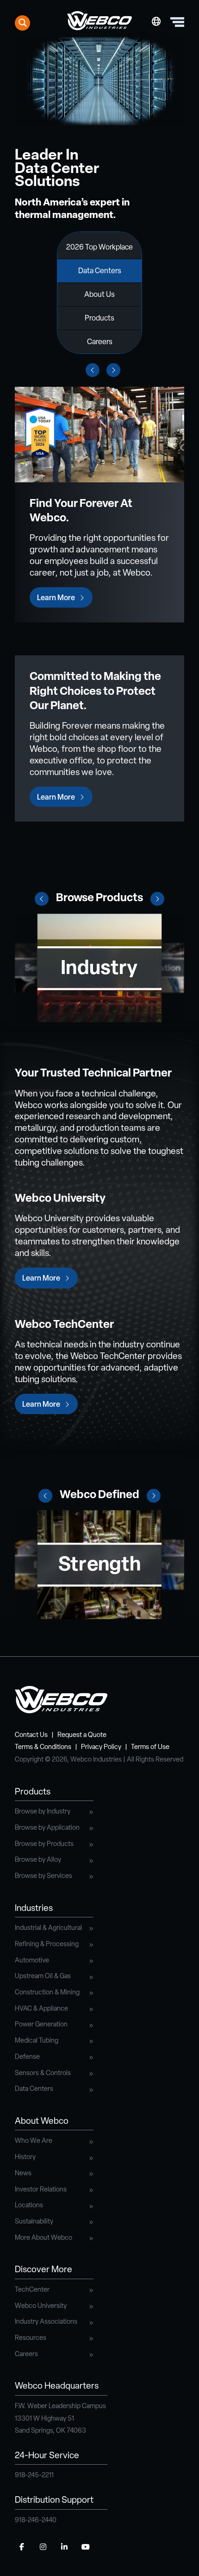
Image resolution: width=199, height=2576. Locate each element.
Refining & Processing (47, 1945)
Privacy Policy (101, 1747)
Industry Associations (46, 2322)
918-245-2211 (34, 2476)
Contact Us (31, 1735)
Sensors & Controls (43, 2073)
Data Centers (100, 271)
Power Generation (41, 2025)
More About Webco (44, 2238)
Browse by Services (44, 1876)
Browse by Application (47, 1828)
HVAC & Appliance (41, 2009)
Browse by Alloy (38, 1860)
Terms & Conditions (43, 1747)
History (25, 2157)
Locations (29, 2206)
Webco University (41, 2306)
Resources (31, 2338)
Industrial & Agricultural (48, 1928)
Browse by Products (44, 1844)
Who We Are (34, 2141)
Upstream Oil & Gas (43, 1977)
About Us (99, 295)
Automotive (32, 1961)
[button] (42, 899)
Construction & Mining (47, 1993)
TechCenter (32, 2290)
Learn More (56, 598)
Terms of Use (150, 1747)
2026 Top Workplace (99, 248)
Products (99, 319)
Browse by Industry (43, 1812)
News (23, 2174)
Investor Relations (41, 2190)
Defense (27, 2057)
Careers (100, 342)
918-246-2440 (36, 2521)
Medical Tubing (37, 2041)
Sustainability (34, 2222)
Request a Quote (82, 1735)
